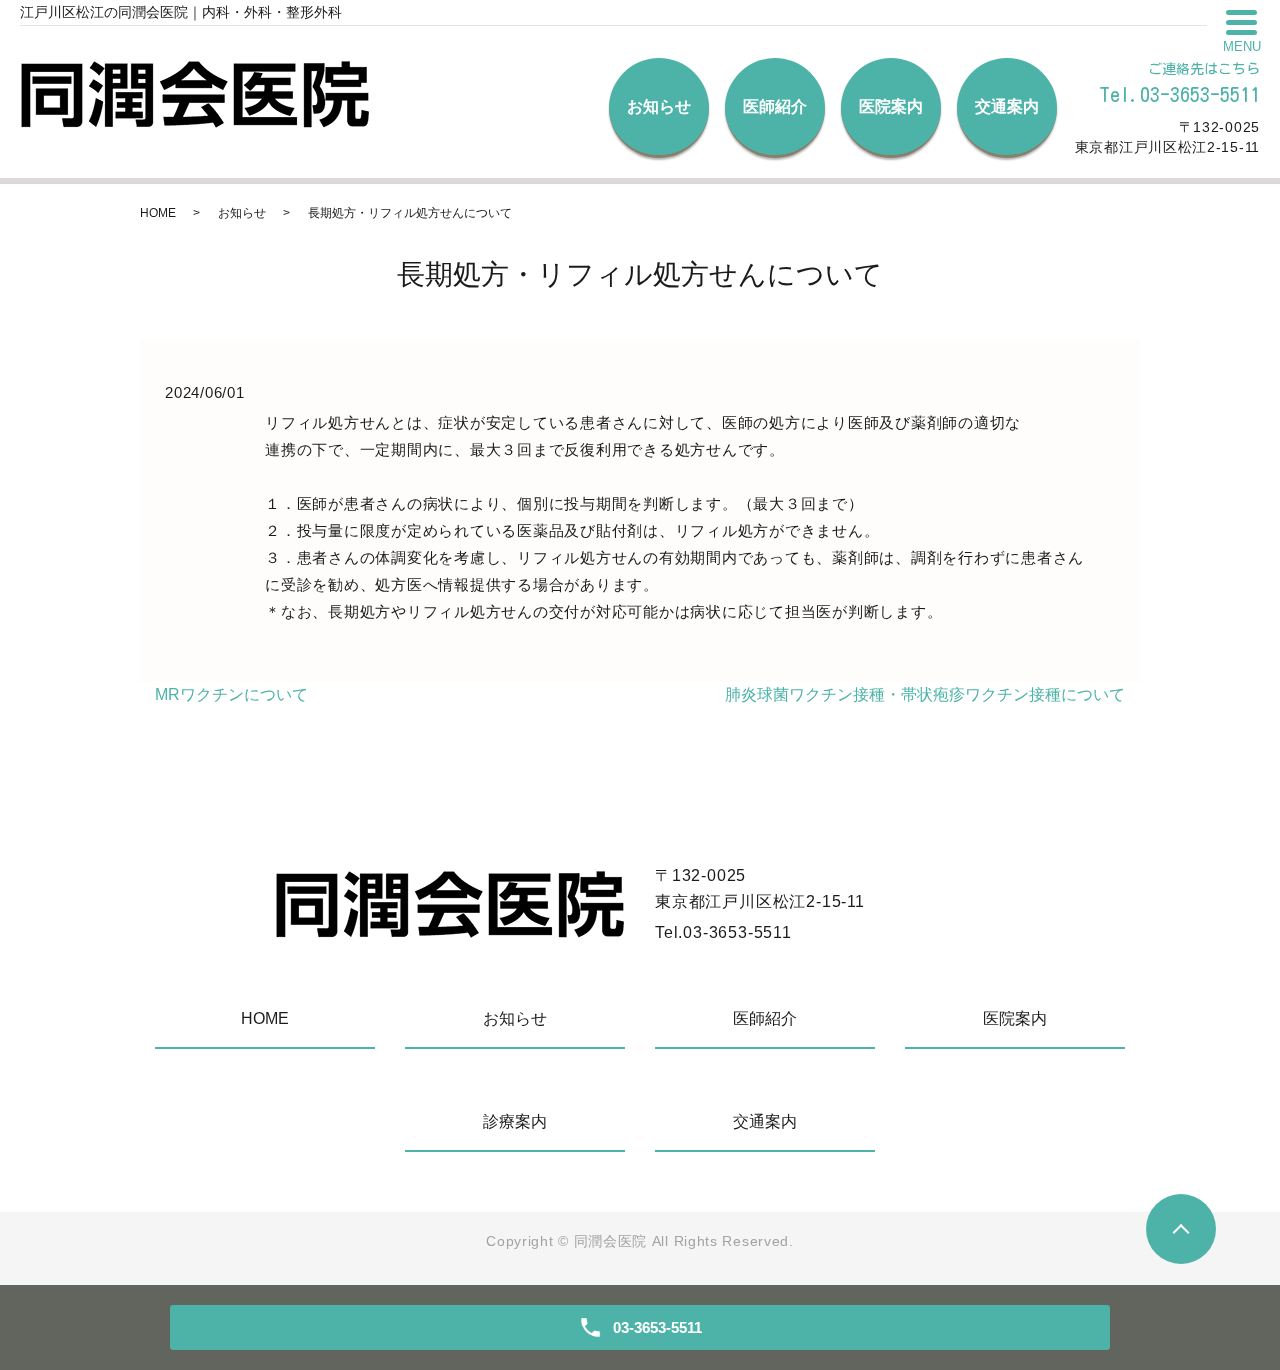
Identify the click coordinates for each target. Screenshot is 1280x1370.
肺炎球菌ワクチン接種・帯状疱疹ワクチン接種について (925, 694)
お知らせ (659, 106)
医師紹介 (775, 106)
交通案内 (1007, 106)
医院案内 (891, 106)
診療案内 (515, 1121)
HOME (158, 213)
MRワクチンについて (231, 694)
